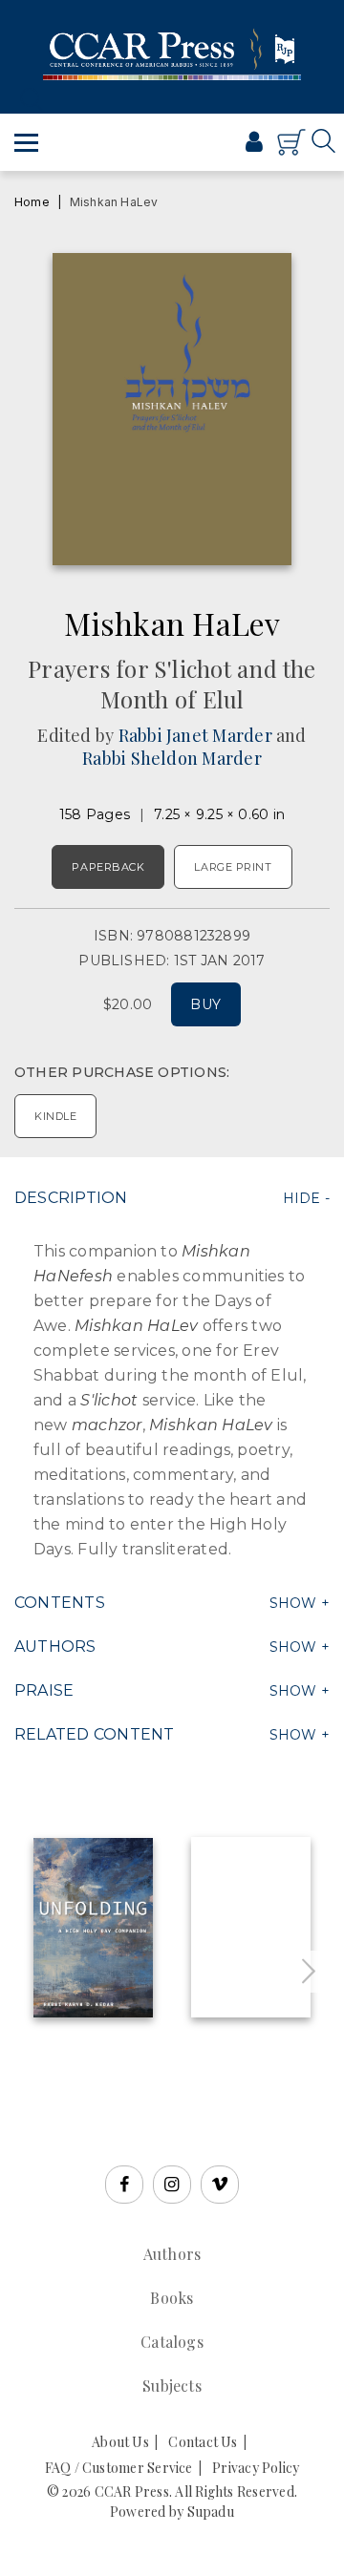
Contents (60, 1603)
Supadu (211, 2512)
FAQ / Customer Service (119, 2468)
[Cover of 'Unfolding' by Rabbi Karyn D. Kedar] (93, 1928)
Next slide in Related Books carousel (309, 1972)
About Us (120, 2442)
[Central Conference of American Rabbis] (191, 151)
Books (172, 2298)
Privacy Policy (256, 2468)
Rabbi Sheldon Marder (172, 758)
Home (32, 202)
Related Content (94, 1734)
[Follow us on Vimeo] (220, 2185)
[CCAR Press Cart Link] (291, 151)
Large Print (233, 867)
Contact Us (203, 2442)
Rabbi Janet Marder (195, 735)
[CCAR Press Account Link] (254, 144)
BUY (206, 1004)
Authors (55, 1647)
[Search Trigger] (26, 99)
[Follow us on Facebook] (124, 2185)
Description (71, 1198)
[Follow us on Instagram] (172, 2185)
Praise (44, 1690)
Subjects (172, 2386)
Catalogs (172, 2342)
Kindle (55, 1116)
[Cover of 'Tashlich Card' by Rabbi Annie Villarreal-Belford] (251, 1927)
